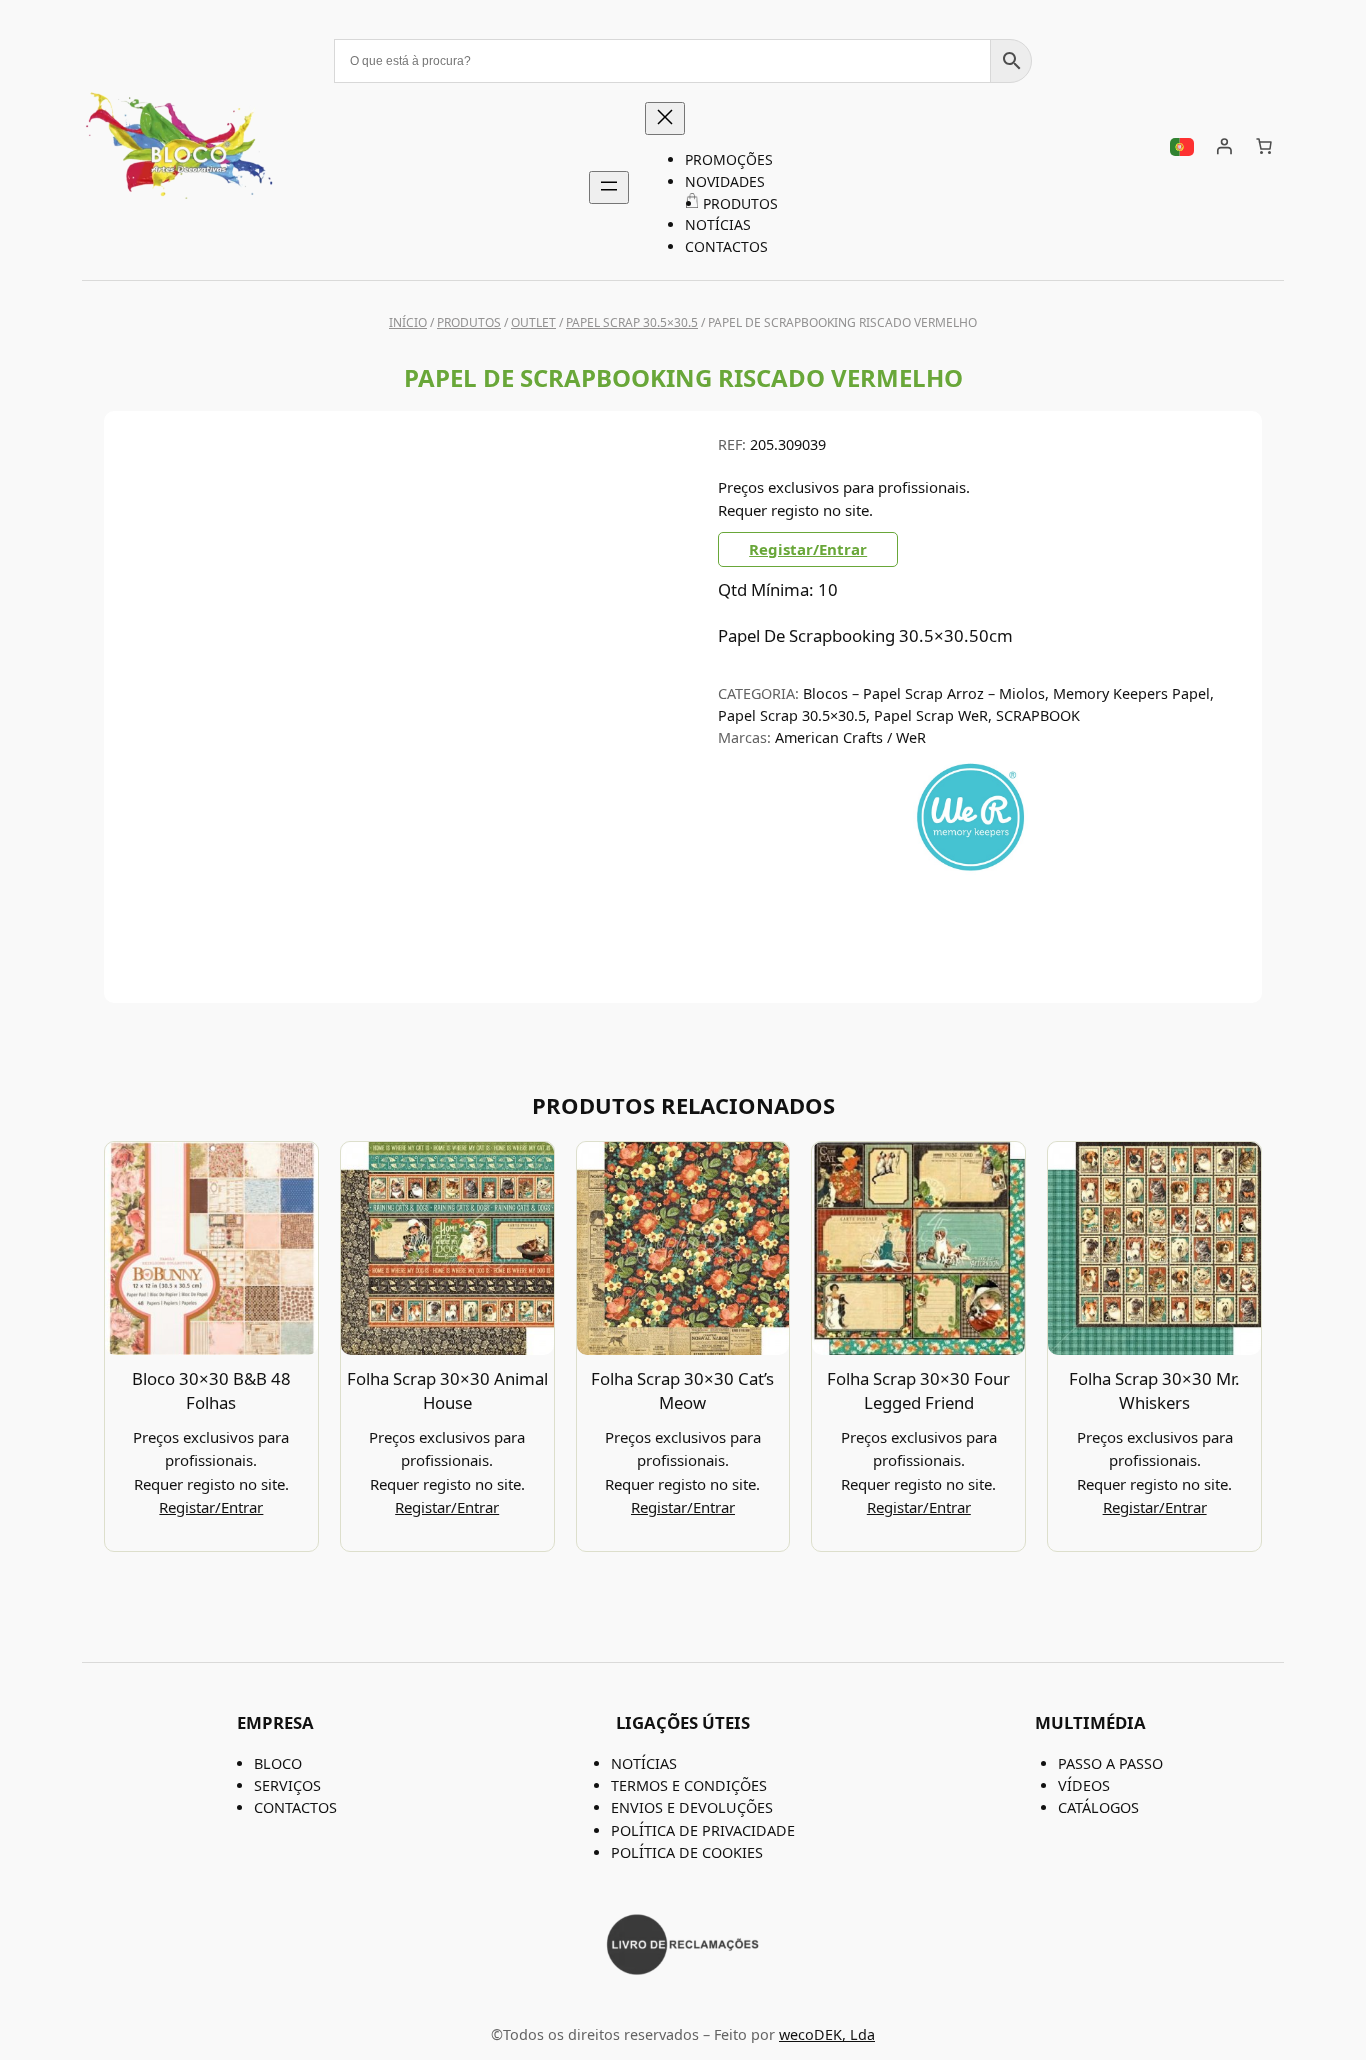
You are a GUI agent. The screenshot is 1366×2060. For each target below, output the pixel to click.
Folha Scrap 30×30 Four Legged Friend (918, 1390)
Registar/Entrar (808, 549)
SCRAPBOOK (1038, 715)
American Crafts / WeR (850, 737)
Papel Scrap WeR (931, 715)
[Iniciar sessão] (1224, 146)
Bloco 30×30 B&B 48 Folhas (211, 1390)
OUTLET (533, 322)
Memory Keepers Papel (1131, 693)
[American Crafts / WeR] (970, 868)
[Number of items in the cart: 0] (1264, 146)
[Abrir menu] (609, 187)
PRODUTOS (469, 322)
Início (408, 322)
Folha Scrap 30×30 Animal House (447, 1390)
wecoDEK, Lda (827, 2034)
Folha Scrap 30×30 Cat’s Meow (682, 1390)
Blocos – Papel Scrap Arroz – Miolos (924, 693)
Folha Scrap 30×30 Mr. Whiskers (1154, 1390)
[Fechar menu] (665, 118)
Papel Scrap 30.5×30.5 (632, 322)
